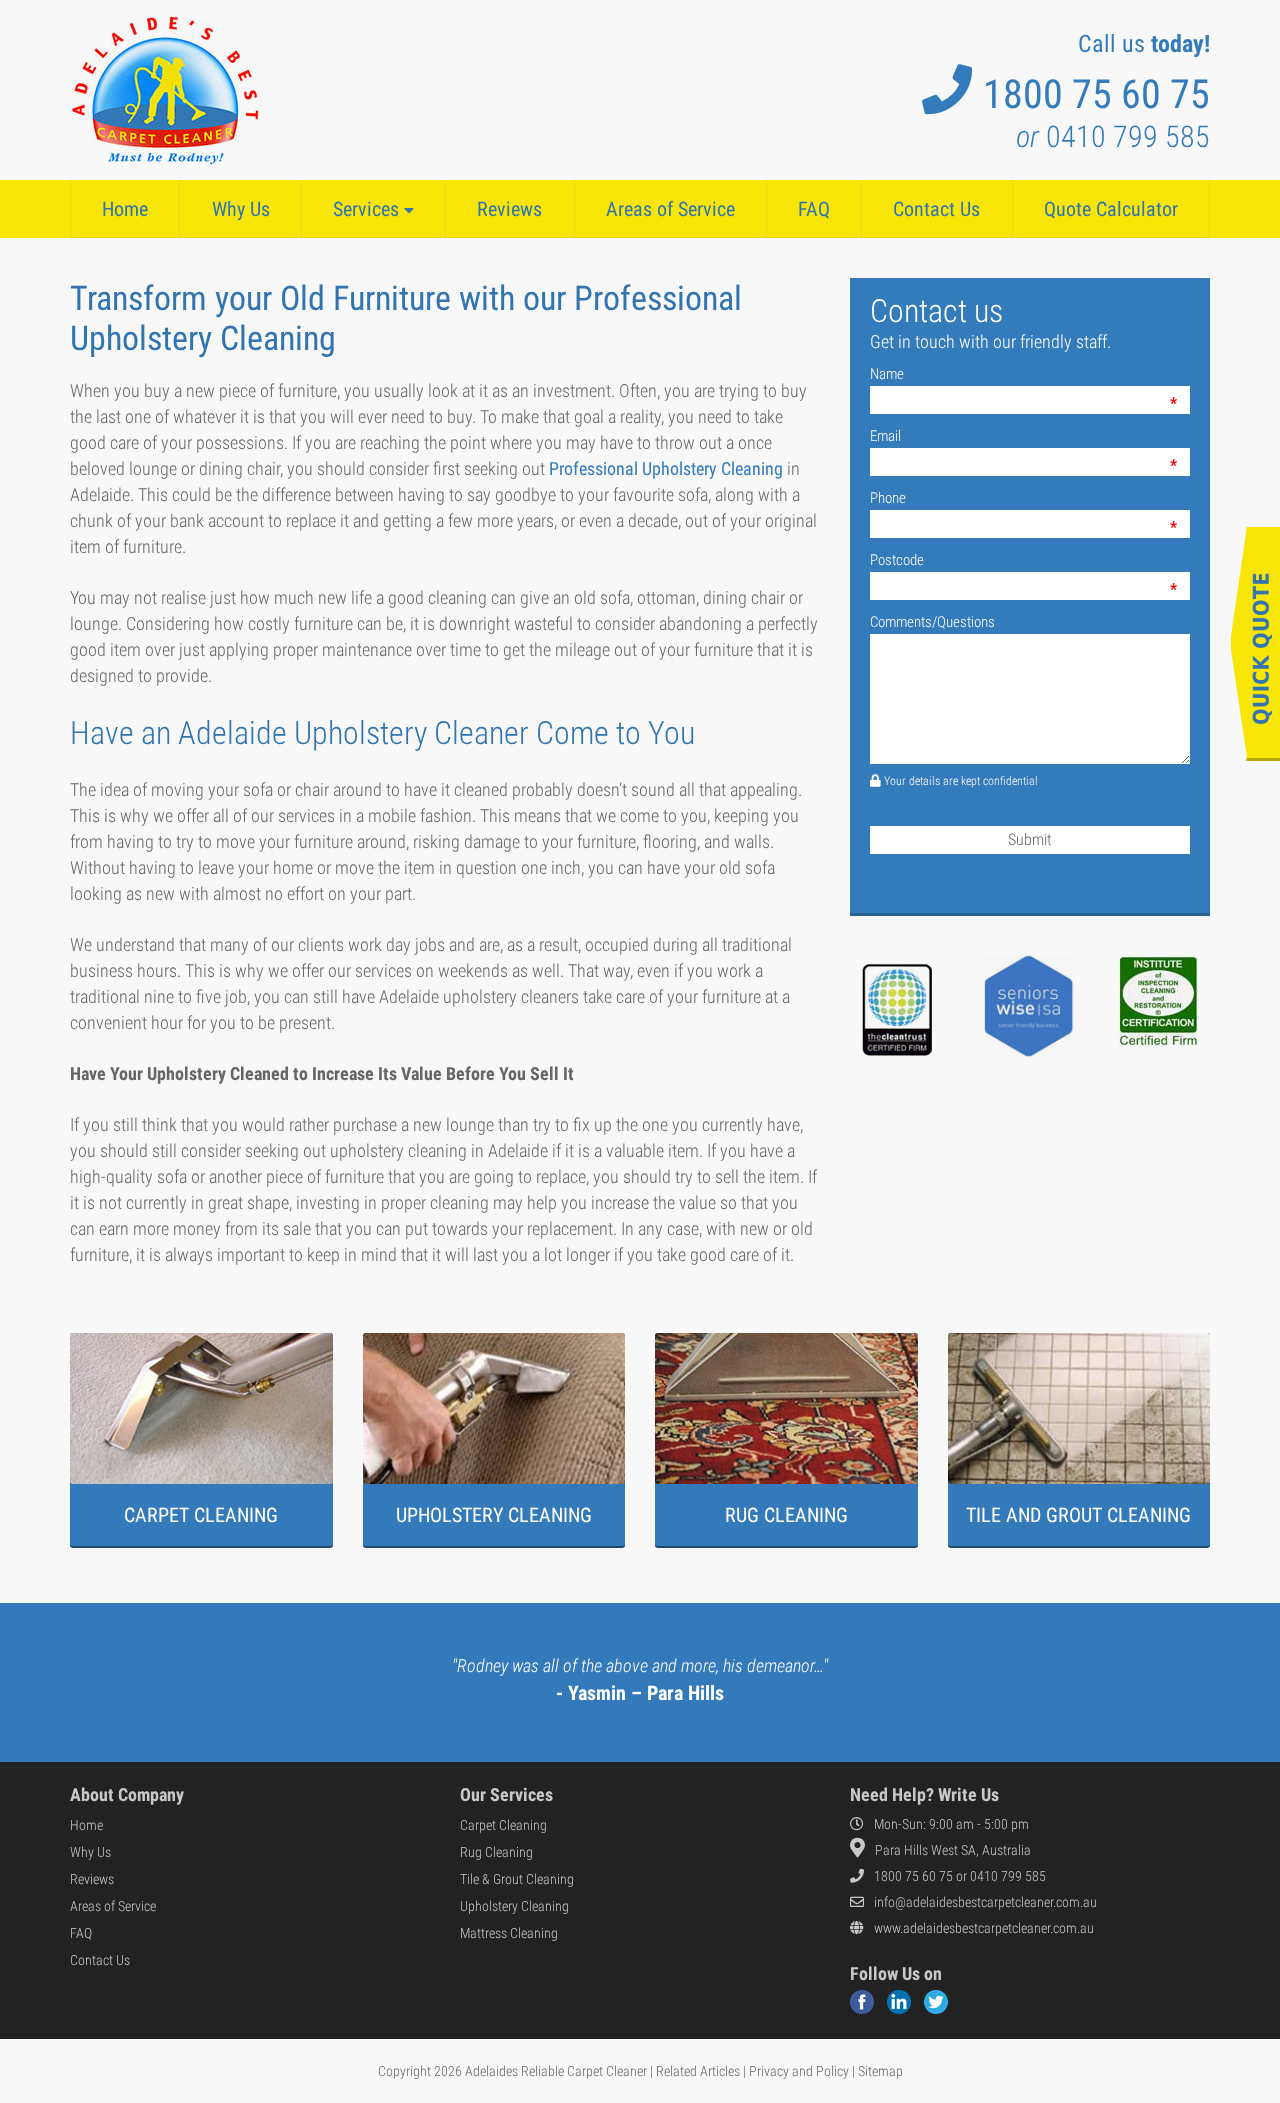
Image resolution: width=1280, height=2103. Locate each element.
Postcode (897, 560)
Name (887, 374)
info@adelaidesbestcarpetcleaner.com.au (985, 1902)
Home (125, 209)
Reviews (509, 209)
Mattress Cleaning (509, 1933)
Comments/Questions (932, 622)
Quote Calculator (1111, 209)
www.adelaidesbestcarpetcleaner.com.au (984, 1928)
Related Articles (698, 2071)
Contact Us (936, 209)
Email (885, 436)
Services (368, 209)
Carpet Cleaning (503, 1825)
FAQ (814, 209)
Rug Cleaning (496, 1852)
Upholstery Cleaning (514, 1906)
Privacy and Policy (799, 2071)
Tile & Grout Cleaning (517, 1879)
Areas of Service (670, 209)
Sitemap (880, 2071)
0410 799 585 (1113, 136)
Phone (888, 498)
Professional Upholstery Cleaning (666, 468)
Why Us (241, 209)
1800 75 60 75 (1096, 94)
